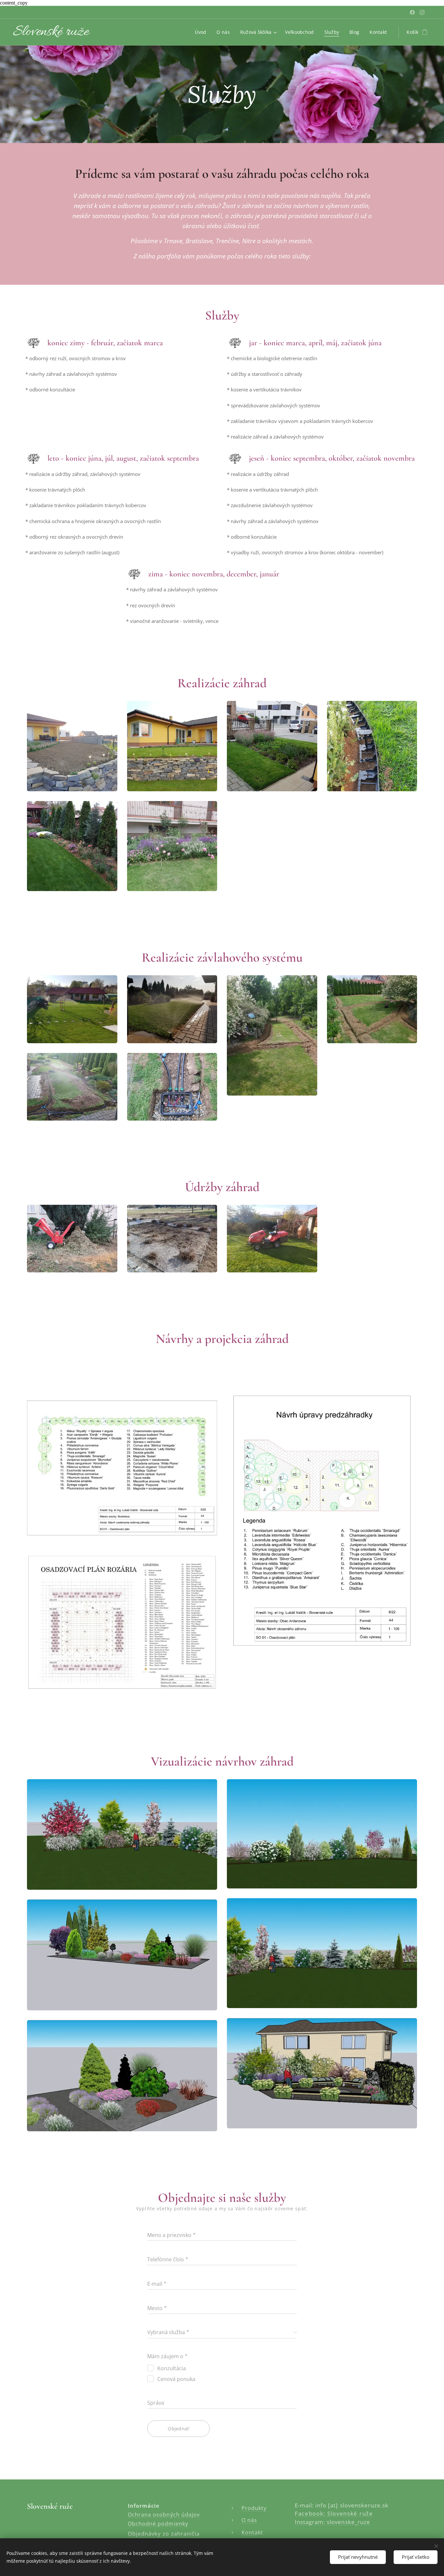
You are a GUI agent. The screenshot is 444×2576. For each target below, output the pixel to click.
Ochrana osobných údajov (164, 2514)
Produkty (254, 2508)
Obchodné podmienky (158, 2523)
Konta (250, 2532)
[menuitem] (202, 32)
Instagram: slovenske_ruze (333, 2522)
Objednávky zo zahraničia (164, 2534)
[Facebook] (412, 12)
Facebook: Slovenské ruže (334, 2513)
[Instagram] (422, 12)
